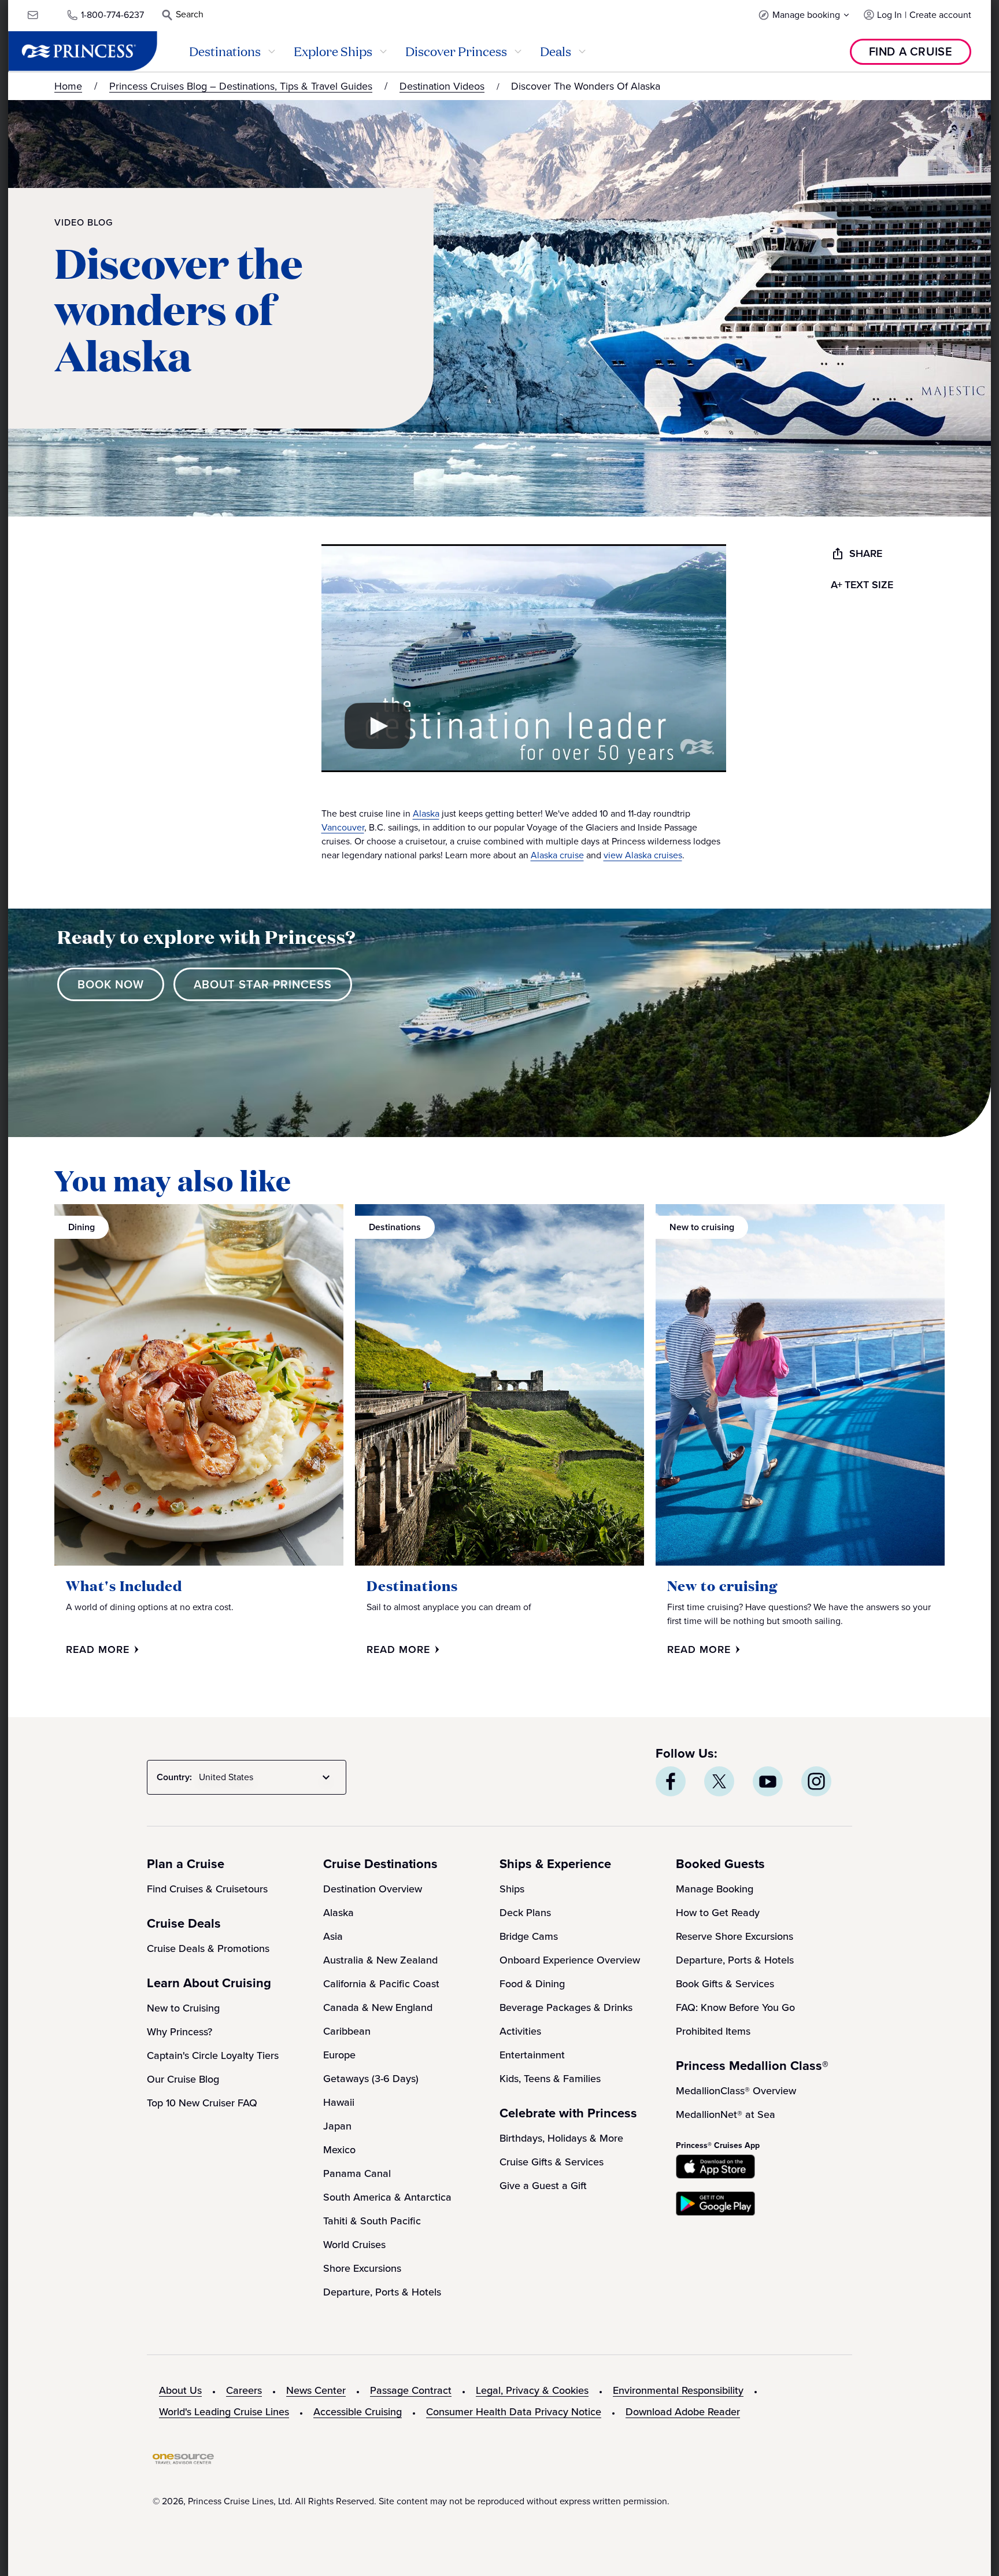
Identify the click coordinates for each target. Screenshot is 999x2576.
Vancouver (343, 827)
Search (190, 14)
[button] (804, 15)
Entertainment (532, 2055)
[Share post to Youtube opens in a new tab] (768, 1781)
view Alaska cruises (643, 855)
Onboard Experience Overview (570, 1960)
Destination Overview (373, 1889)
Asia (333, 1936)
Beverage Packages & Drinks (566, 2007)
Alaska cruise (557, 855)
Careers (244, 2390)
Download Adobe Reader (683, 2412)
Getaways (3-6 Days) (371, 2079)
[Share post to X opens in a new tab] (719, 1781)
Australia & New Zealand (380, 1960)
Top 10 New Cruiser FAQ (202, 2103)
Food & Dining (532, 1984)
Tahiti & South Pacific (372, 2221)
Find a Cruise (911, 51)
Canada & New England (378, 2007)
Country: (174, 1777)
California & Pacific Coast (381, 1984)
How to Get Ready (718, 1913)
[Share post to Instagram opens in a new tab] (816, 1781)
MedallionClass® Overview (736, 2091)
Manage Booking (715, 1889)
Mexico (339, 2150)
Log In (889, 15)
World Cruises (354, 2245)
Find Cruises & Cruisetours (207, 1889)
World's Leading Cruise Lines (224, 2412)
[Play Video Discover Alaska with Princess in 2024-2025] (378, 726)
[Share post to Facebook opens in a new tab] (671, 1781)
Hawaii (339, 2102)
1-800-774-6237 (112, 15)
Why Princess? (180, 2032)
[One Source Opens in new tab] (183, 2461)
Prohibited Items (713, 2031)
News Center (316, 2390)
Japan (337, 2126)
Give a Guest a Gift (543, 2186)
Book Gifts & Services (725, 1984)
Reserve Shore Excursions (735, 1936)
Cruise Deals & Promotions (208, 1948)
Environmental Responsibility (678, 2390)
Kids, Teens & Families (550, 2079)
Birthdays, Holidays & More (561, 2138)
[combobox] (267, 1777)
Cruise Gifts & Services (552, 2162)
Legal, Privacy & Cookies (532, 2390)
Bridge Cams (529, 1936)
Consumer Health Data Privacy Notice (514, 2412)
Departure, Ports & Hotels (382, 2292)
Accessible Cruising (358, 2412)
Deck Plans (525, 1913)
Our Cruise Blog (183, 2079)
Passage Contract (411, 2390)
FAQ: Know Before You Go (735, 2007)
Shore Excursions (362, 2268)
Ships (512, 1889)
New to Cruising (183, 2008)
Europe (339, 2055)
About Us (180, 2390)
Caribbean (347, 2031)
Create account (940, 15)
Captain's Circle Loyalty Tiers (213, 2055)
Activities (520, 2031)
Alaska (426, 813)
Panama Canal (357, 2173)
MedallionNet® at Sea (726, 2114)
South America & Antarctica (387, 2197)
